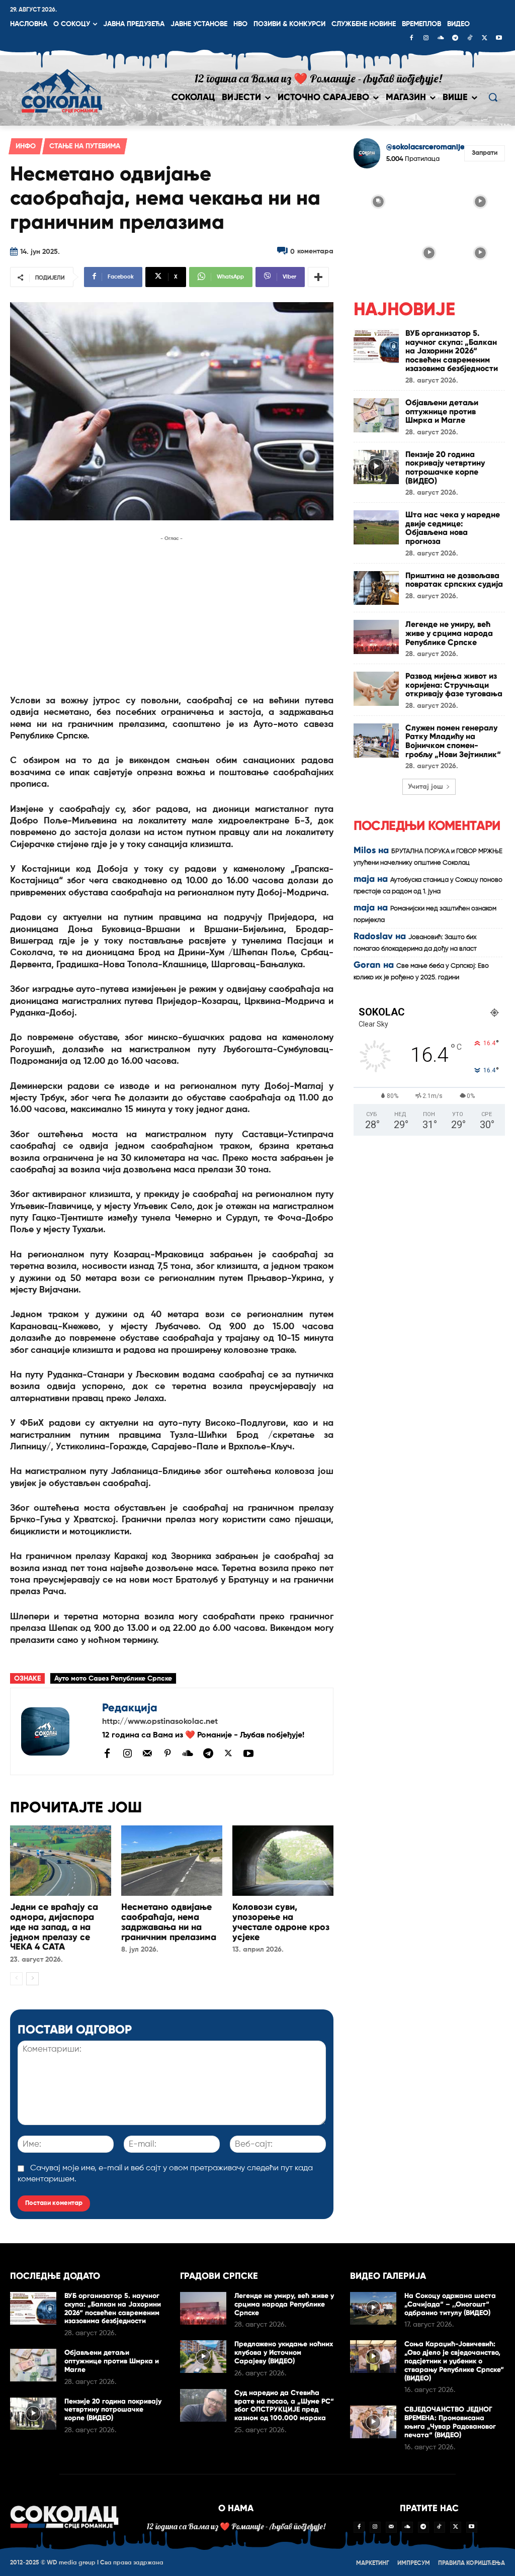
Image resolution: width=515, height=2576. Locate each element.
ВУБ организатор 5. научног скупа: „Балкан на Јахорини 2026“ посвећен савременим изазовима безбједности (452, 351)
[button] (493, 97)
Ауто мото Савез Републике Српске (113, 1679)
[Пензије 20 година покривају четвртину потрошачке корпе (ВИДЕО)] (376, 467)
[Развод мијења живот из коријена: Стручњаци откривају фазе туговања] (376, 689)
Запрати (485, 153)
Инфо (26, 146)
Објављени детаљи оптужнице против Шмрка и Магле (442, 411)
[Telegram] (455, 39)
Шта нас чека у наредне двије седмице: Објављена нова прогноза (453, 528)
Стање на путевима (85, 146)
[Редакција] (56, 1731)
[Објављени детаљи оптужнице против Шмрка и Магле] (376, 415)
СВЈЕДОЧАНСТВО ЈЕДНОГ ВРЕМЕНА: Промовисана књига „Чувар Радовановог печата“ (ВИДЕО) (450, 2422)
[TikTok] (470, 39)
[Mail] (147, 1753)
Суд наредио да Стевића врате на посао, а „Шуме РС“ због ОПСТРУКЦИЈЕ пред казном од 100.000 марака (284, 2405)
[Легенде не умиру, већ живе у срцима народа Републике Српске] (376, 637)
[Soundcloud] (441, 39)
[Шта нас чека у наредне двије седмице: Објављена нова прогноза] (376, 527)
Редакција (130, 1708)
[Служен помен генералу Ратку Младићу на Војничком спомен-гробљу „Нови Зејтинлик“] (376, 741)
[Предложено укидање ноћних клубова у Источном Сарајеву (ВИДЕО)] (203, 2357)
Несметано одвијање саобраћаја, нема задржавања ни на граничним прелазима (169, 1922)
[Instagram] (426, 39)
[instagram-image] (378, 201)
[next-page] (32, 1979)
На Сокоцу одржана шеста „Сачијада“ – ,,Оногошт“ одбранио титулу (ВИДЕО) (450, 2304)
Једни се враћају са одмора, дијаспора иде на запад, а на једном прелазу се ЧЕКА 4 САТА (54, 1927)
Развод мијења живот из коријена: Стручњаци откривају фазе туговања (454, 685)
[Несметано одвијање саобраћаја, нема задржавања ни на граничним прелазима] (172, 1861)
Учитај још (425, 787)
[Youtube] (499, 39)
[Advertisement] (172, 614)
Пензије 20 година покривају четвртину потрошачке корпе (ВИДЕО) (445, 468)
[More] (318, 277)
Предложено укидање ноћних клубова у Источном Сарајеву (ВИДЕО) (284, 2353)
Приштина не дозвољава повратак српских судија (454, 580)
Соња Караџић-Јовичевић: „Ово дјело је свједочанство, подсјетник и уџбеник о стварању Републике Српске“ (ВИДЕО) (454, 2361)
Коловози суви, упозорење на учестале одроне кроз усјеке (281, 1922)
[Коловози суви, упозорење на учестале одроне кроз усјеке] (283, 1861)
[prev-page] (16, 1979)
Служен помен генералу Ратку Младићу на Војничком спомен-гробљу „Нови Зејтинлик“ (453, 741)
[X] (484, 39)
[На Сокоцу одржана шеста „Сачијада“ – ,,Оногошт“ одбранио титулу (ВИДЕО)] (373, 2308)
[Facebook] (411, 39)
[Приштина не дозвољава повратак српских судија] (376, 588)
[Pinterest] (167, 1754)
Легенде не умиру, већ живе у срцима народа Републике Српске (449, 633)
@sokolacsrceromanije (425, 147)
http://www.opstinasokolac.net (160, 1722)
